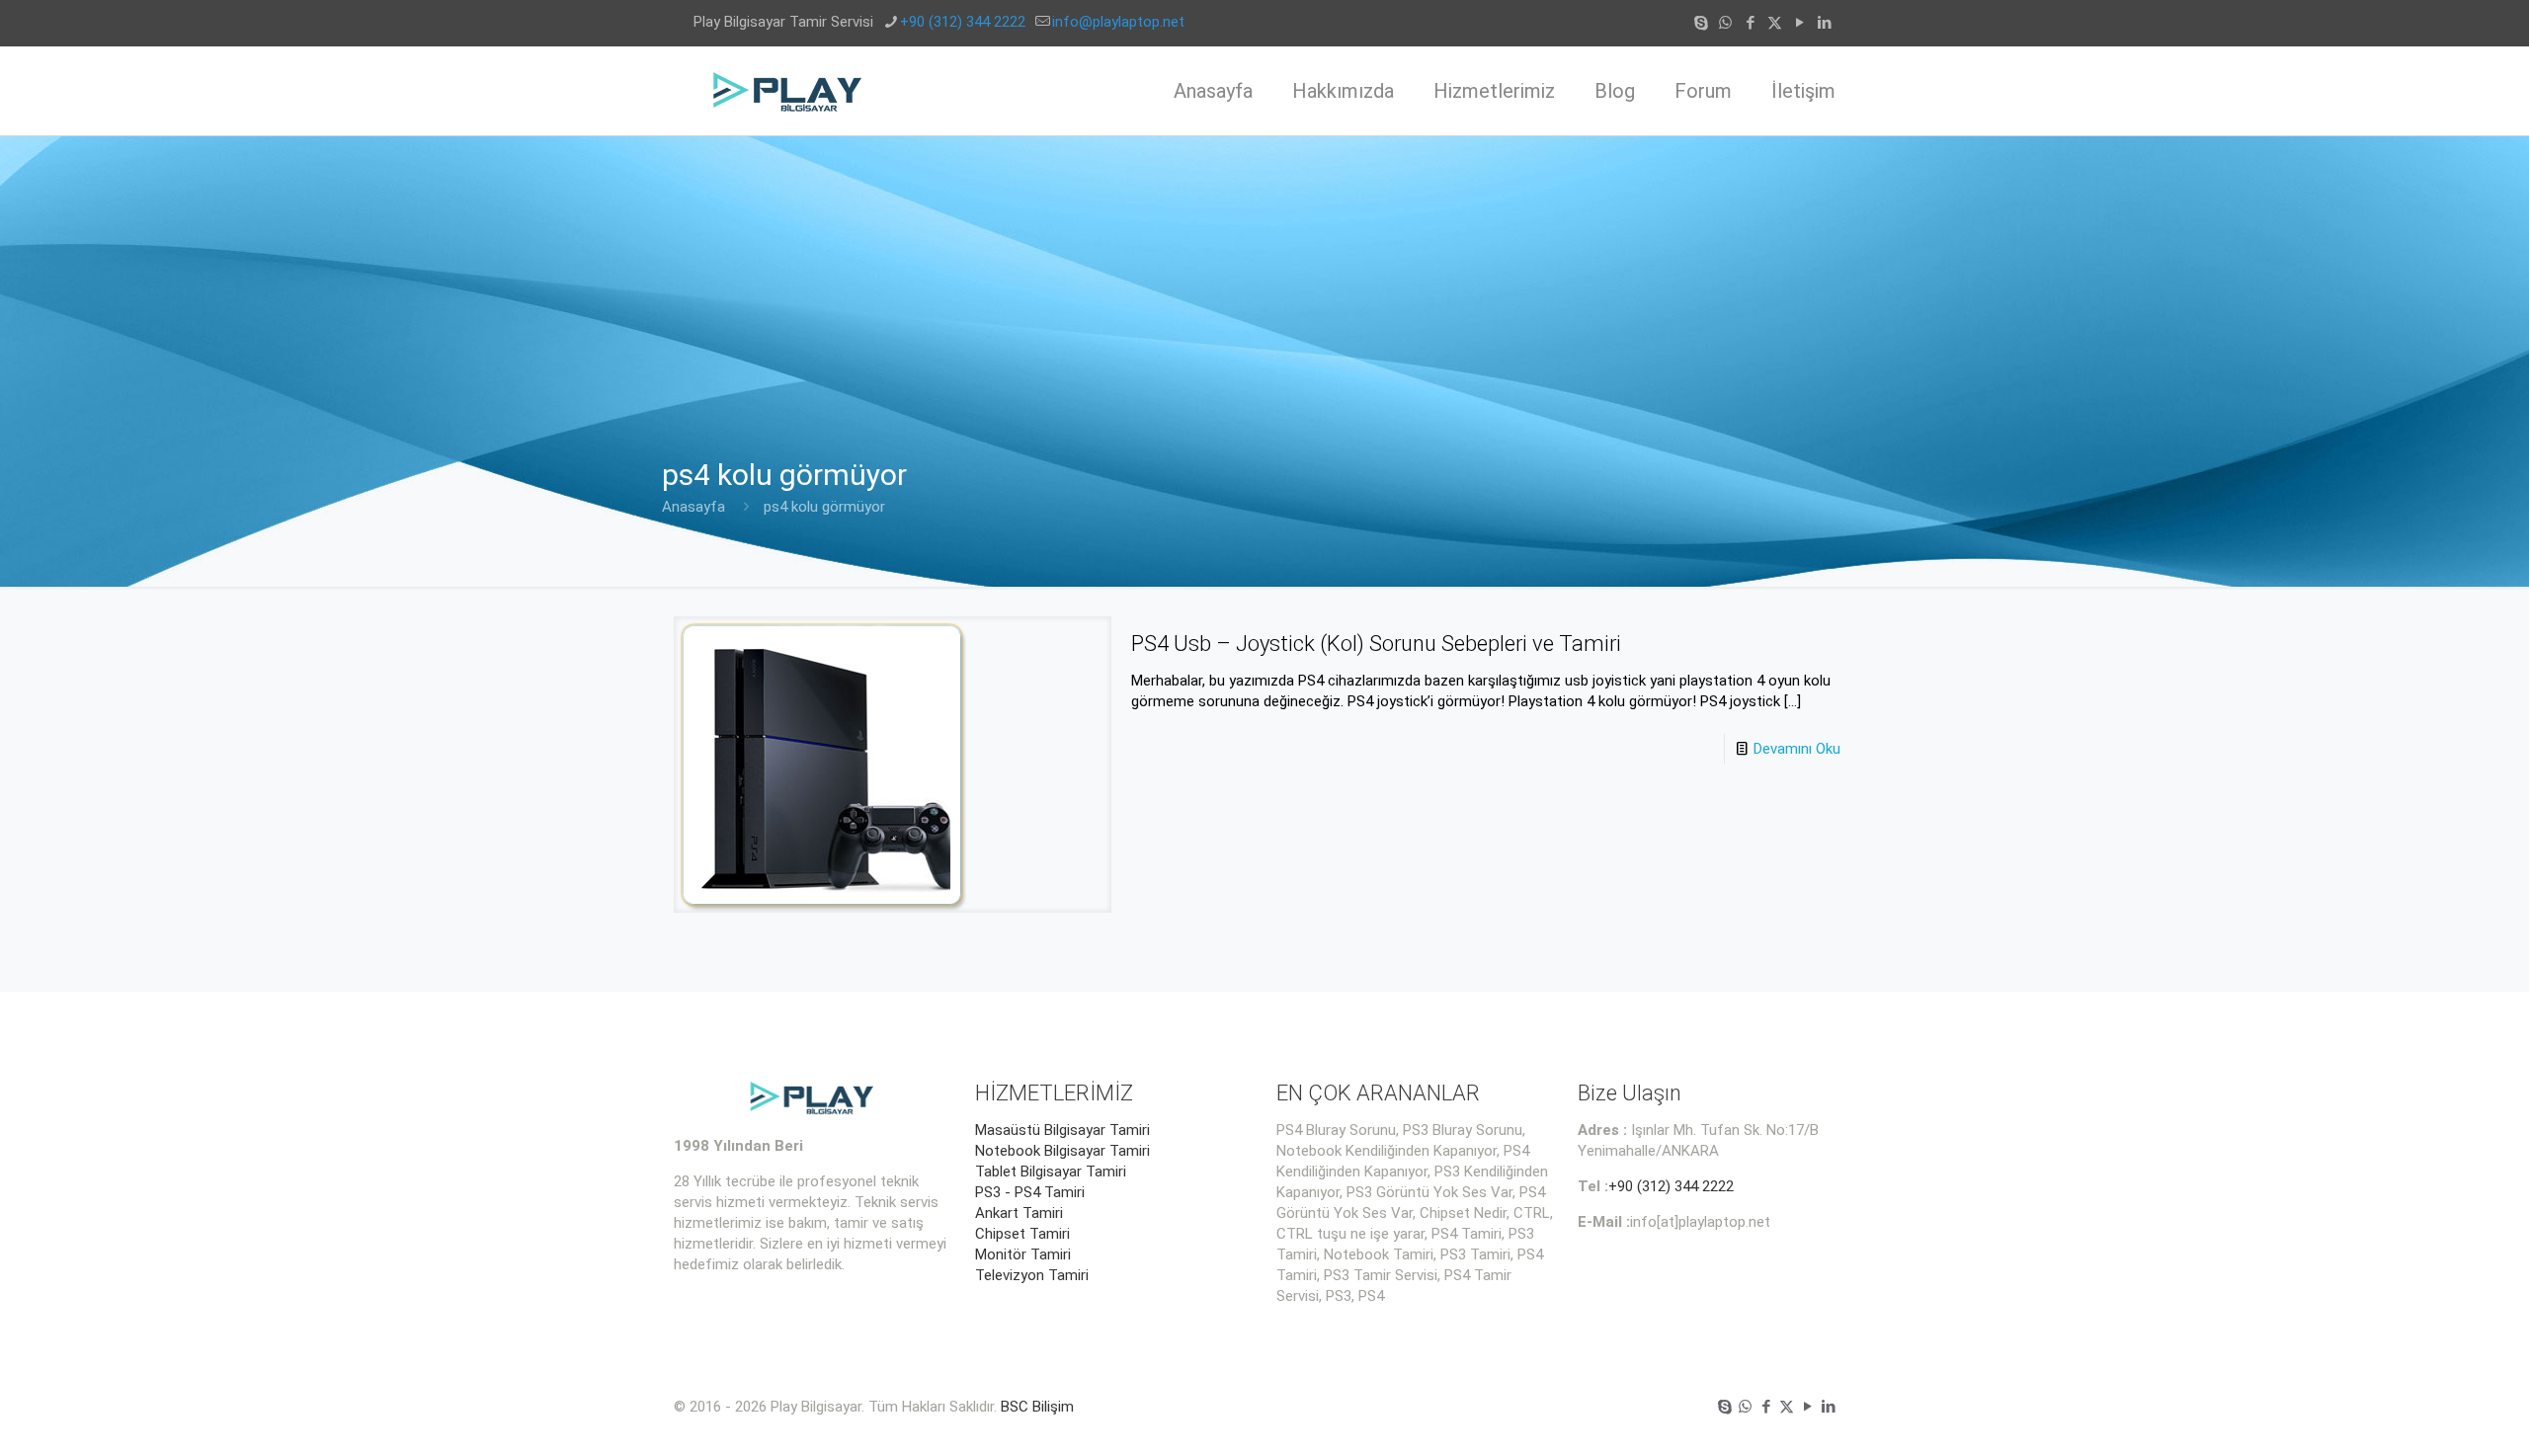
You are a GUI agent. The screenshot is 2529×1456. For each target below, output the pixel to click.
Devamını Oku (1797, 749)
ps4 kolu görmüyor (824, 507)
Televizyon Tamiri (1032, 1275)
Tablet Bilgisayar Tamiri (1051, 1172)
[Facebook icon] (1750, 23)
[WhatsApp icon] (1725, 23)
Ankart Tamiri (1019, 1213)
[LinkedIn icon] (1824, 23)
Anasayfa (693, 507)
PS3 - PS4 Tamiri (1030, 1192)
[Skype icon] (1701, 23)
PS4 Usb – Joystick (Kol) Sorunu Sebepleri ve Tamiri (1376, 644)
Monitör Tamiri (1023, 1254)
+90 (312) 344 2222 (963, 22)
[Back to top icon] (2434, 1416)
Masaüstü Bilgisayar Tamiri (1062, 1130)
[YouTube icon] (1799, 23)
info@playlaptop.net (1118, 22)
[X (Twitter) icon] (1775, 23)
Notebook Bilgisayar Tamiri (1062, 1151)
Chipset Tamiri (1022, 1234)
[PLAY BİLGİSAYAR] (789, 91)
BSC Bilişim (1037, 1407)
